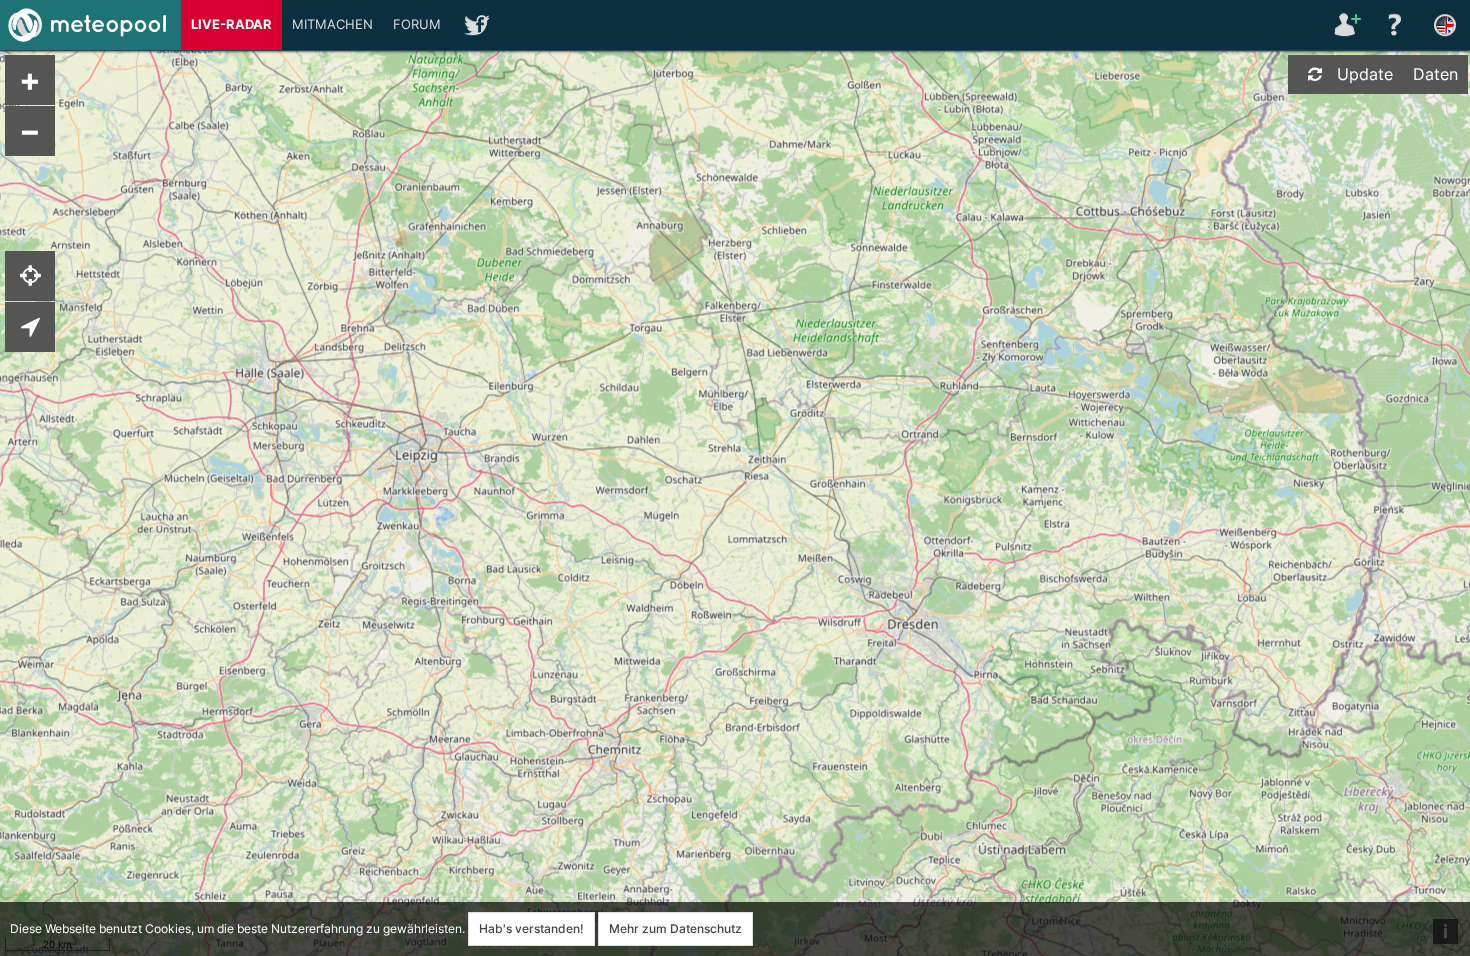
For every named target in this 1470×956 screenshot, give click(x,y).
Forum (417, 24)
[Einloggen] (1345, 25)
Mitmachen (332, 24)
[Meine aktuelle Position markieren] (30, 276)
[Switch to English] (1445, 25)
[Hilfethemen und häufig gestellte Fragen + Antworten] (1395, 25)
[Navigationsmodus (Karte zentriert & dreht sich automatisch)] (30, 327)
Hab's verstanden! (531, 928)
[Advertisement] (1315, 410)
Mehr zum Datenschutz (675, 928)
